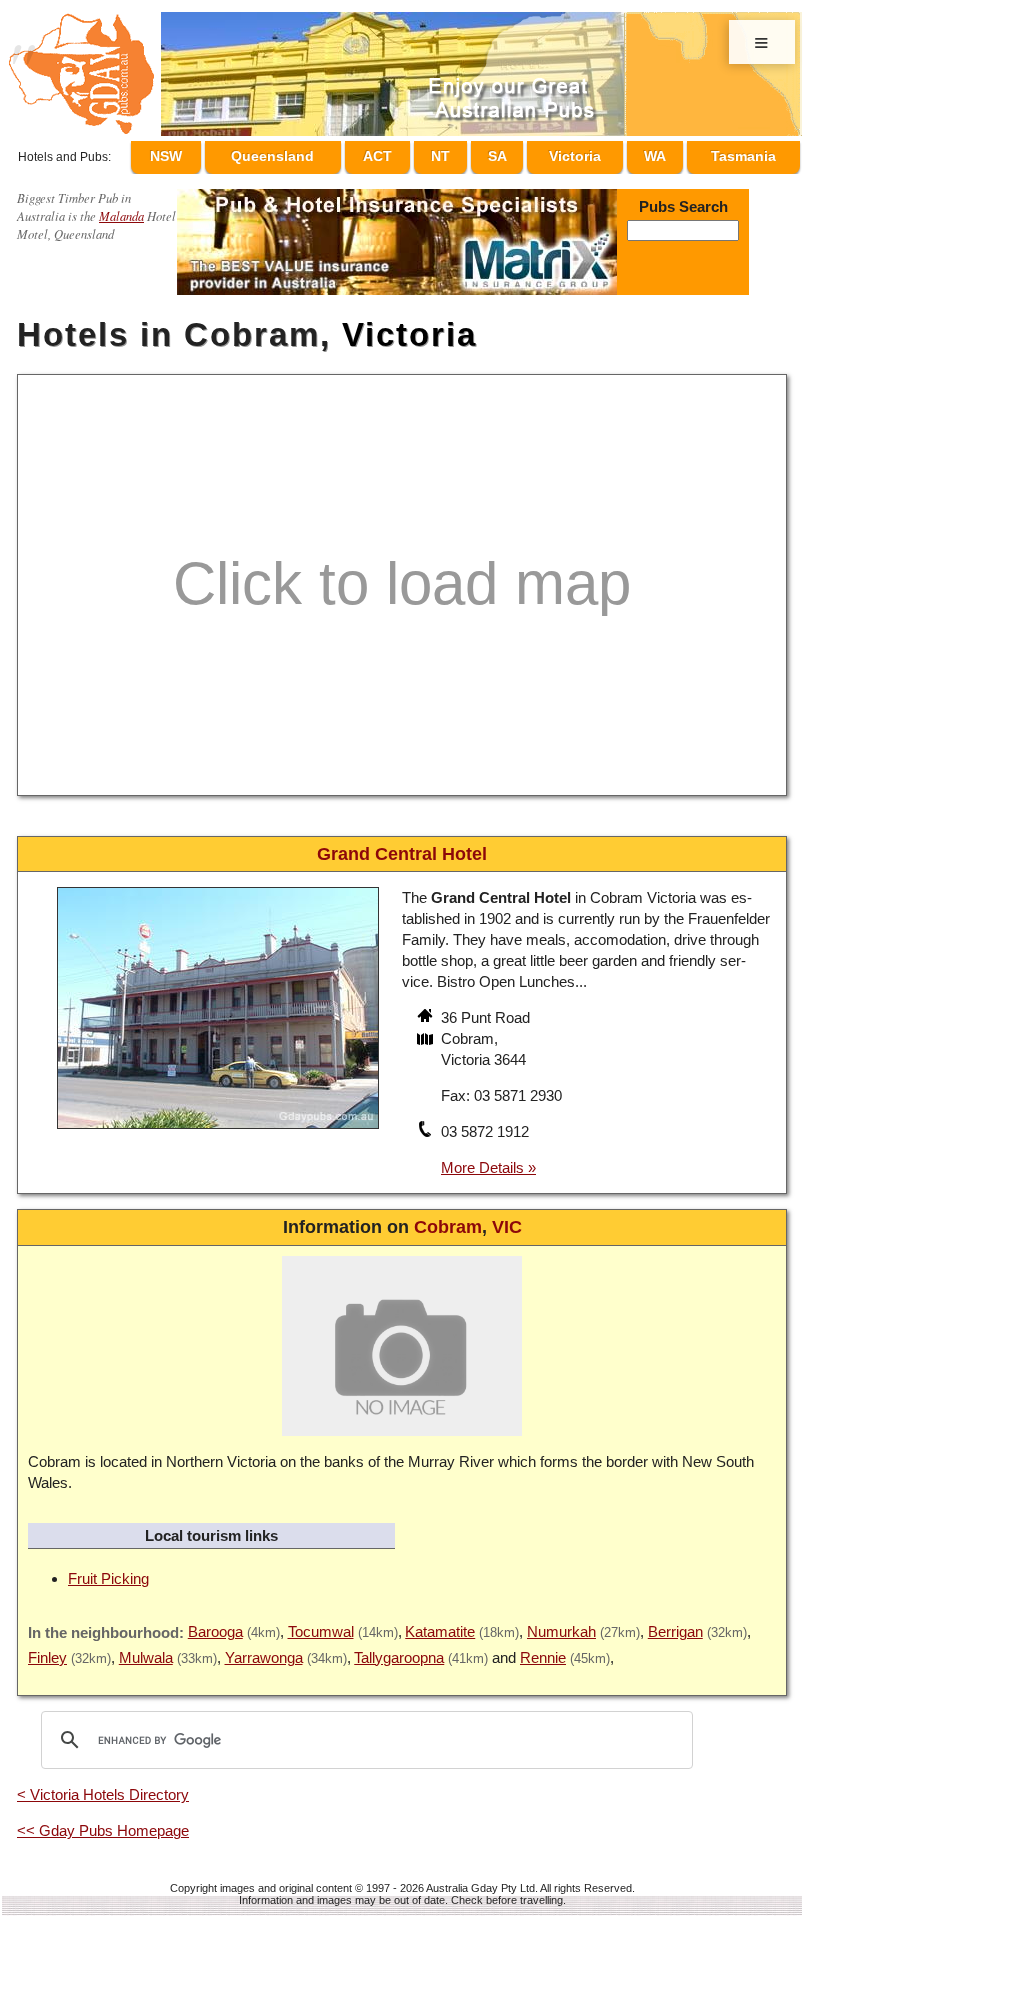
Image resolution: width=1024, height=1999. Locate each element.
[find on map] (427, 1032)
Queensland (314, 153)
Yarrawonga (264, 1648)
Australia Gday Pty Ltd (480, 1879)
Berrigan (675, 1622)
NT (469, 153)
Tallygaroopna (399, 1648)
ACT (415, 153)
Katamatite (440, 1622)
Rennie (543, 1648)
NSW (211, 153)
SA (515, 153)
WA (660, 153)
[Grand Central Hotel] (218, 1122)
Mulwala (146, 1648)
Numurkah (561, 1622)
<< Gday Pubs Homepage (103, 1821)
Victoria (587, 153)
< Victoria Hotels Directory (103, 1785)
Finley (47, 1648)
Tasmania (743, 153)
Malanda (121, 206)
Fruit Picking (108, 1569)
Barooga (215, 1622)
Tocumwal (321, 1622)
